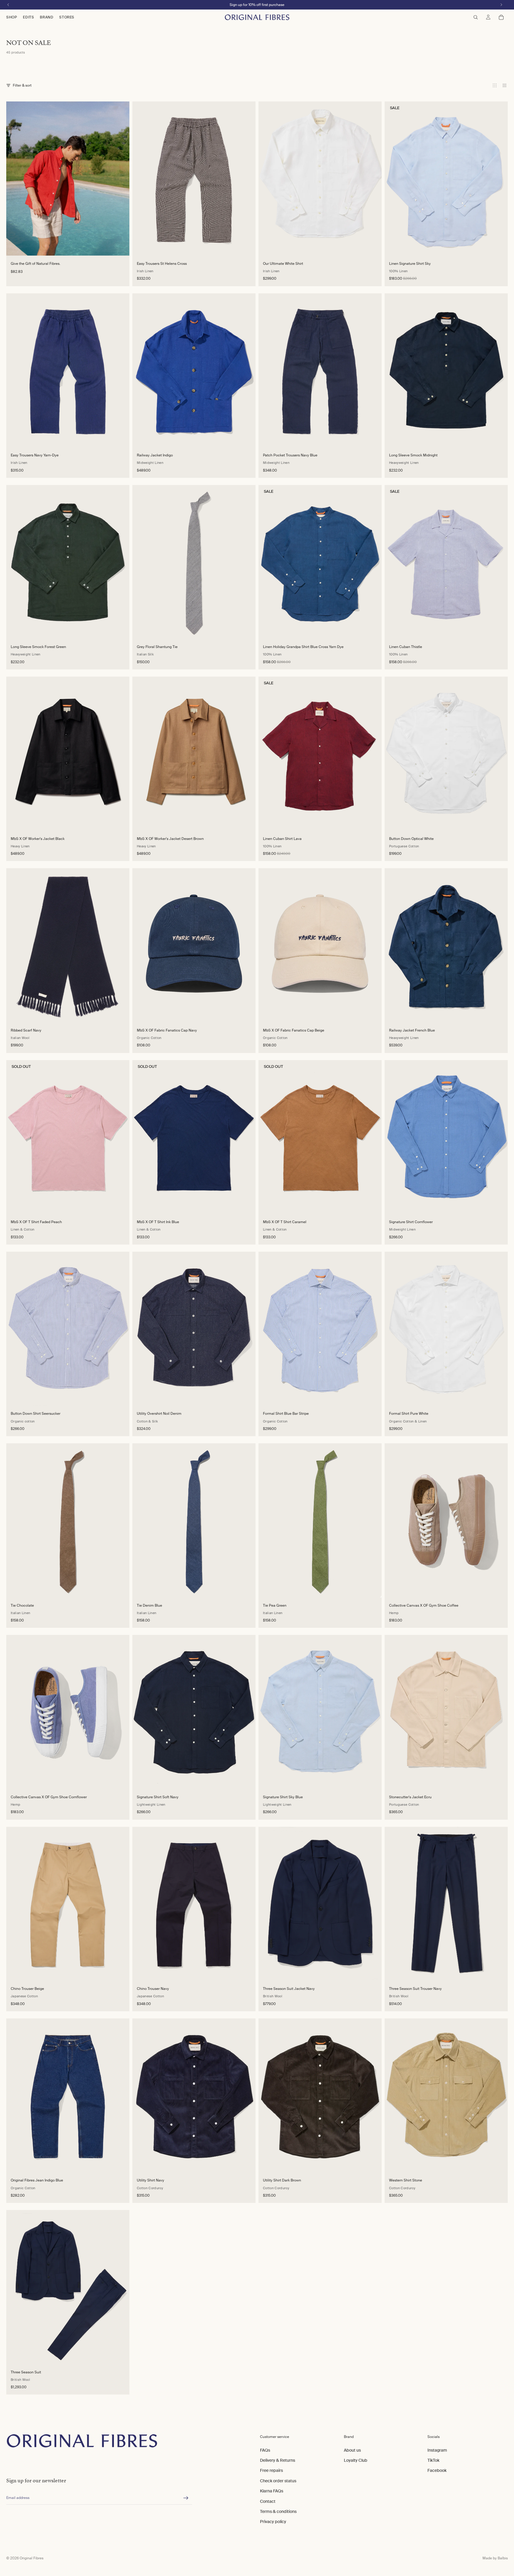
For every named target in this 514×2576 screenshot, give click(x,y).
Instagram (437, 2450)
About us (352, 2450)
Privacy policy (273, 2522)
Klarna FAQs (272, 2491)
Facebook (437, 2471)
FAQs (265, 2450)
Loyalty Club (356, 2460)
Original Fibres (32, 2558)
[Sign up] (186, 2498)
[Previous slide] (143, 179)
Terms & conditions (278, 2511)
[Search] (476, 17)
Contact (268, 2501)
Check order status (278, 2481)
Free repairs (271, 2471)
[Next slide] (245, 179)
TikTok (433, 2460)
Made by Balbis (495, 2558)
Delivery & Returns (278, 2460)
